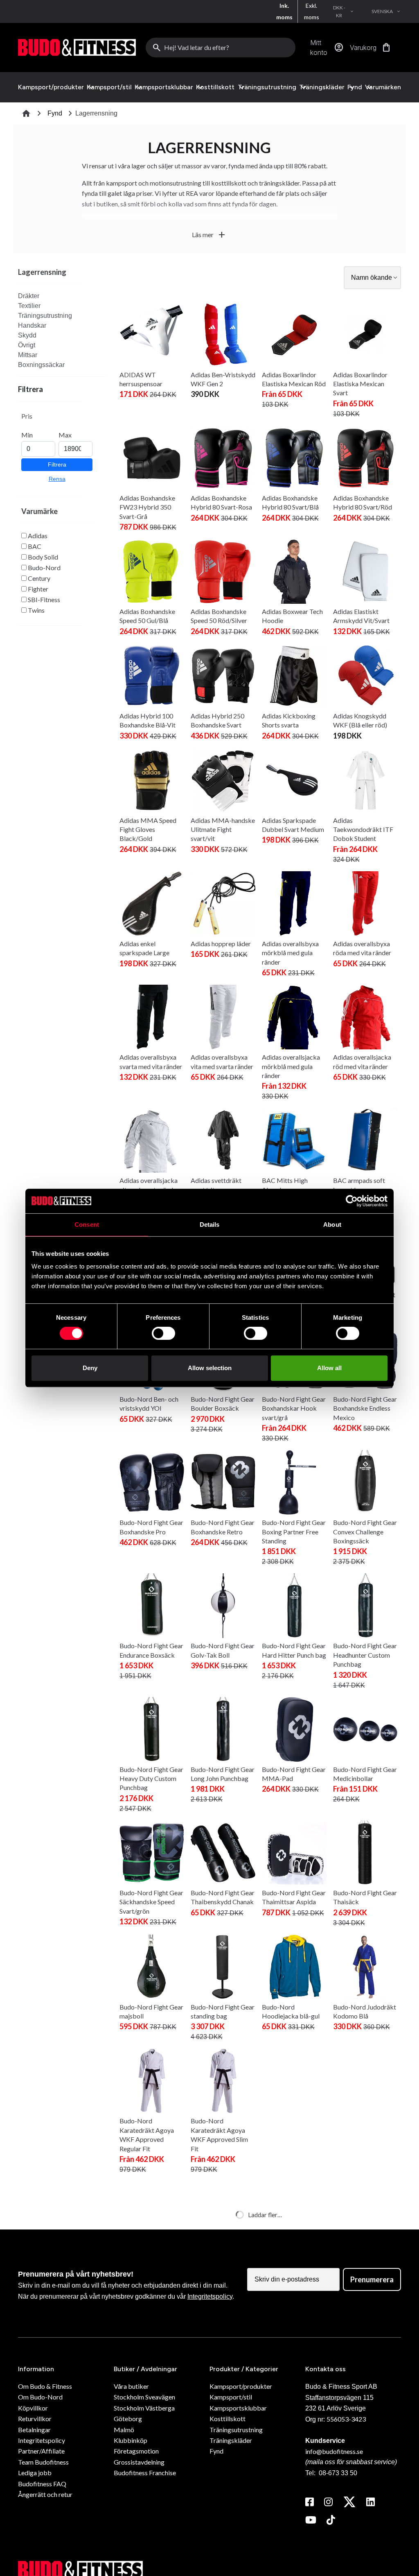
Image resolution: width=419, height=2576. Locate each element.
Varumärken (383, 87)
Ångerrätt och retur (45, 2494)
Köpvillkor (33, 2408)
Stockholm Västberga (144, 2408)
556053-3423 (346, 2419)
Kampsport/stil (109, 87)
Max (65, 435)
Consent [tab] (87, 1225)
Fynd (355, 87)
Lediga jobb (35, 2473)
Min (27, 435)
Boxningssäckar (41, 365)
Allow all (329, 1368)
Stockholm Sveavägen (144, 2397)
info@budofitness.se (334, 2451)
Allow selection (210, 1368)
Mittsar (28, 355)
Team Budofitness (43, 2462)
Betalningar (34, 2430)
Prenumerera (372, 2279)
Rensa (57, 479)
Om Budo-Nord (40, 2397)
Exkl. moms (312, 11)
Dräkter (29, 296)
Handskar (32, 325)
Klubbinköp (131, 2440)
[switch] (163, 1333)
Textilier (29, 306)
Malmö (124, 2430)
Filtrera (57, 464)
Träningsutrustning (267, 87)
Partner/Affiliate (41, 2451)
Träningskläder (322, 87)
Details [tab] (210, 1225)
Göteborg (128, 2419)
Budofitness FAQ (42, 2484)
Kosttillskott (215, 87)
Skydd (27, 335)
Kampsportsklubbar (164, 87)
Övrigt (27, 345)
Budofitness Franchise (145, 2473)
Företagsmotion (136, 2451)
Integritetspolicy (210, 2296)
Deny (90, 1368)
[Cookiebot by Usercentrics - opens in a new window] (352, 1201)
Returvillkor (35, 2419)
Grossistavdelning (139, 2462)
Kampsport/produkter (51, 87)
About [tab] (332, 1225)
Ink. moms (284, 11)
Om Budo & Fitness (45, 2386)
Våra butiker (131, 2386)
